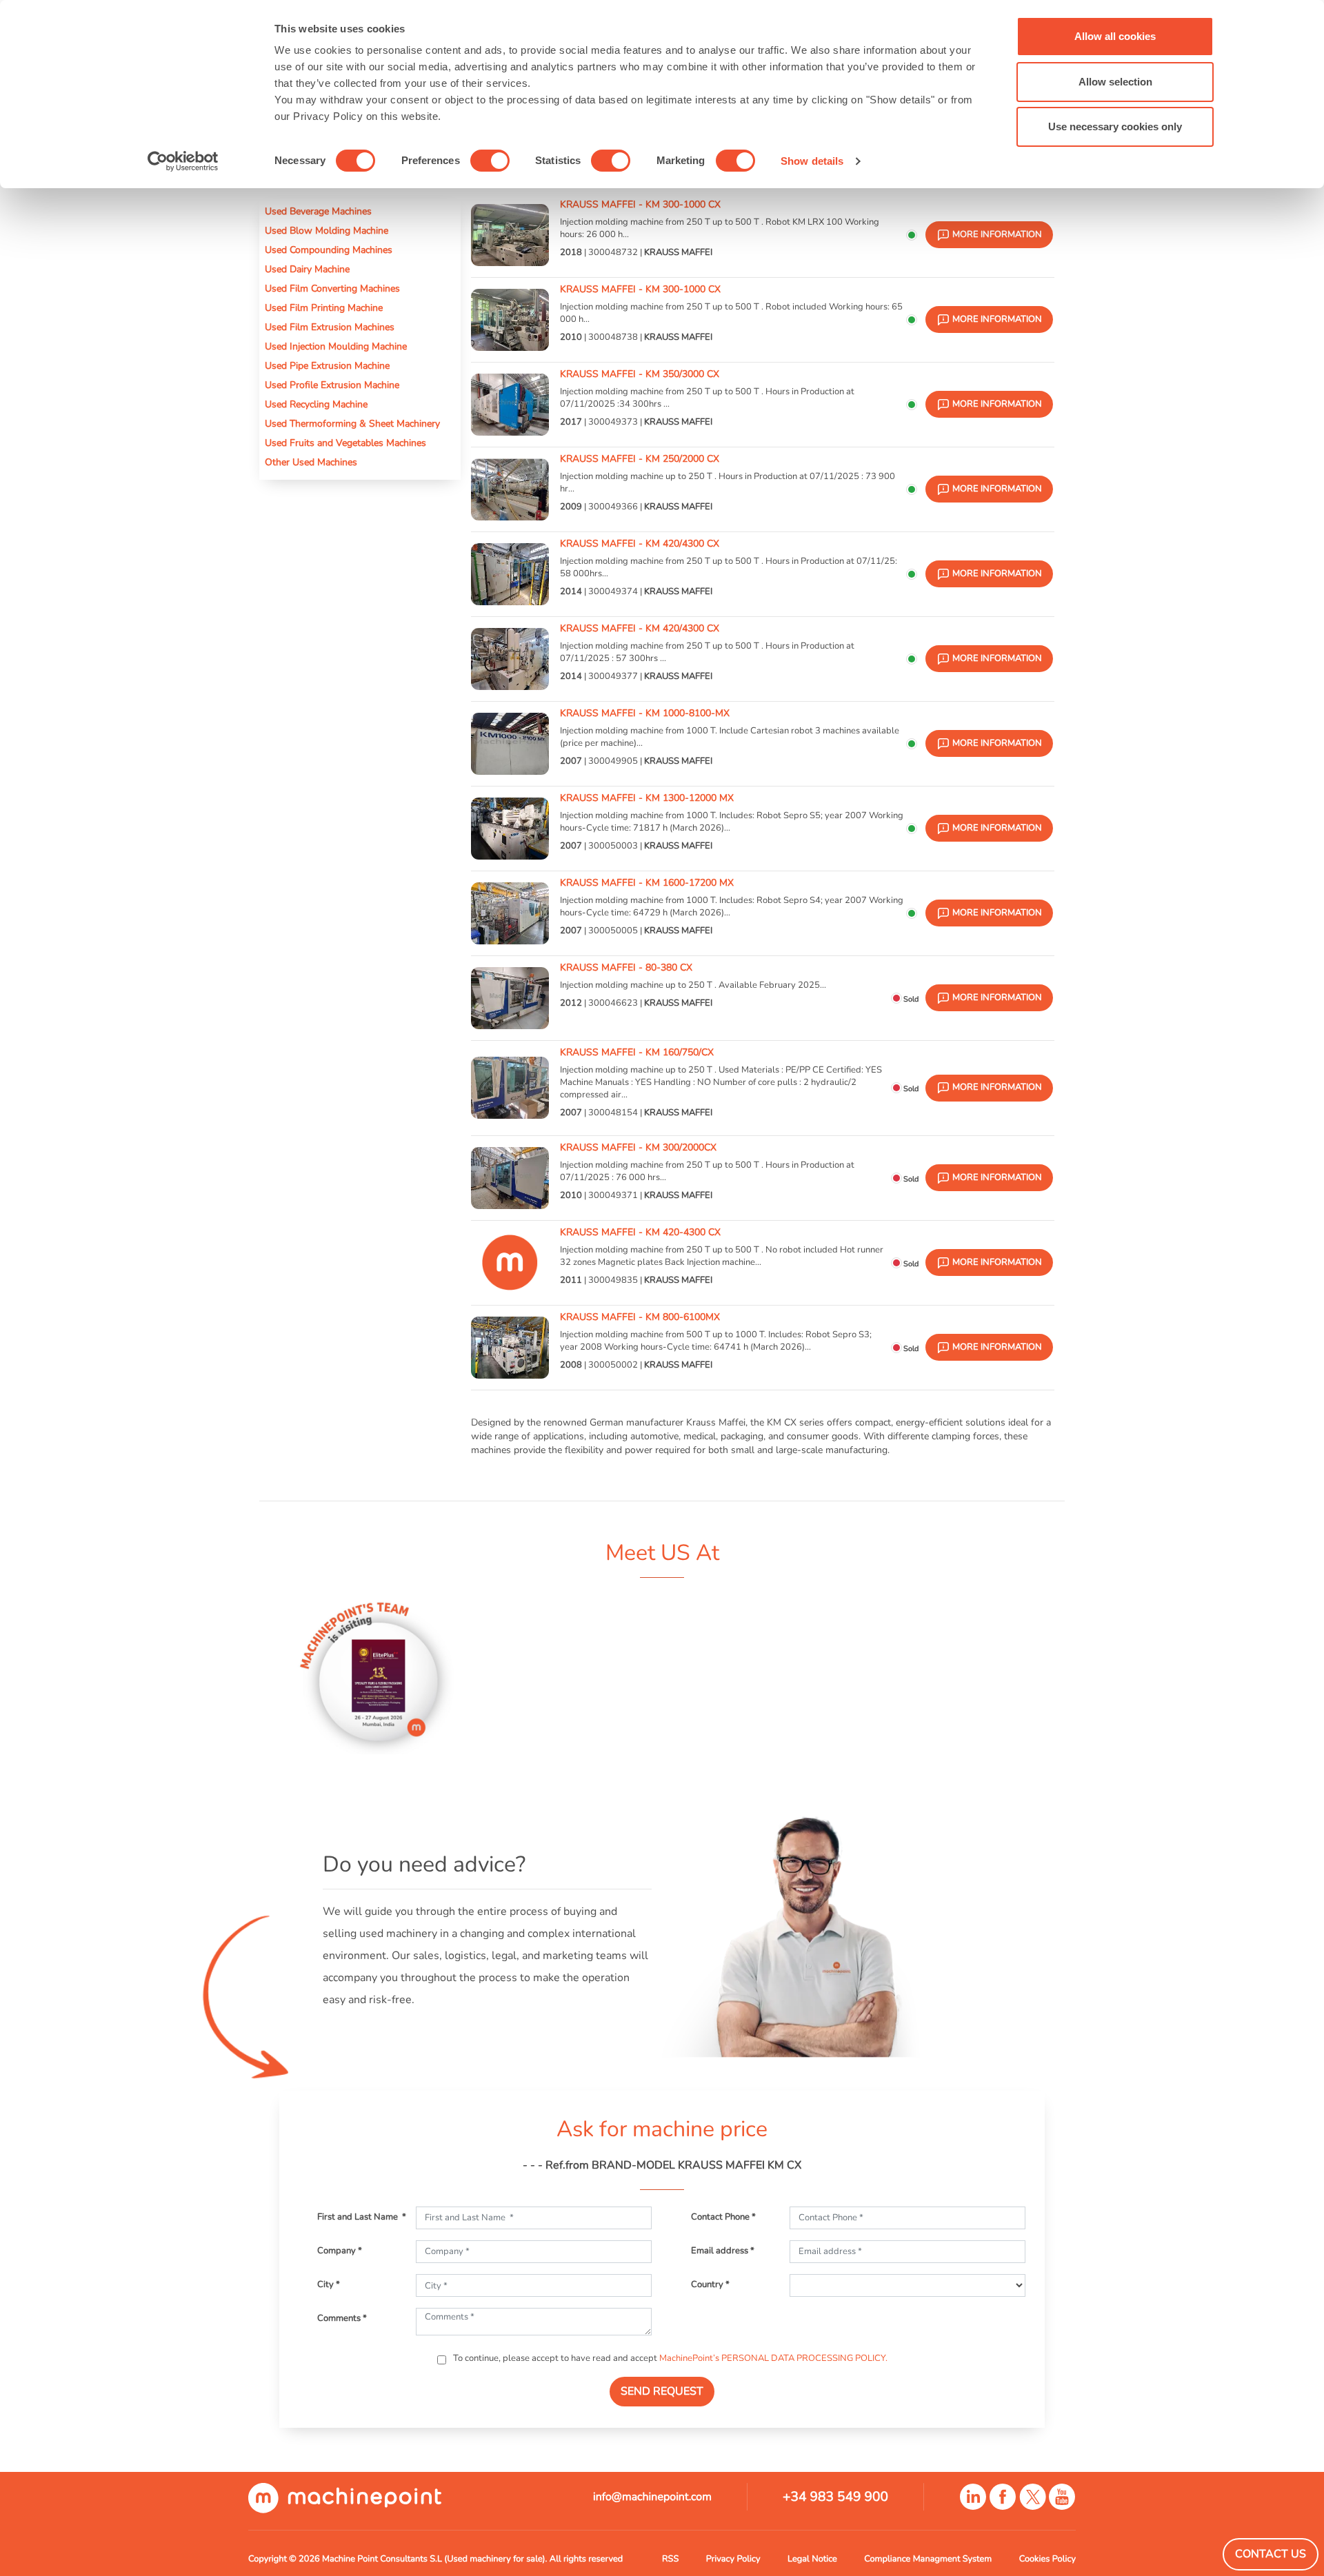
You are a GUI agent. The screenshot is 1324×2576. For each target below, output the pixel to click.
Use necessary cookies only (1115, 126)
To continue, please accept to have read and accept (669, 2358)
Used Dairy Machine (307, 269)
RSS (670, 2559)
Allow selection (1115, 82)
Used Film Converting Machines (332, 288)
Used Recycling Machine (316, 404)
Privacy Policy (733, 2559)
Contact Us (1271, 2554)
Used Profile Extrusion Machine (332, 385)
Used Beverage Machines (318, 211)
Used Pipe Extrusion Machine (327, 365)
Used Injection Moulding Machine (336, 346)
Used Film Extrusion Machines (330, 327)
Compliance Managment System (928, 2559)
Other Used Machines (311, 462)
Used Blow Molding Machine (327, 230)
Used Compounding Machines (329, 250)
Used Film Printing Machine (324, 307)
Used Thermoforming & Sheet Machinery (352, 423)
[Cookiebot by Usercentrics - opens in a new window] (183, 161)
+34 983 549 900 (835, 2497)
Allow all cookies (1115, 36)
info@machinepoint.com (652, 2497)
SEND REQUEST (662, 2391)
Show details (812, 161)
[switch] (490, 161)
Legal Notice (812, 2559)
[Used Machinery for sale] (345, 2497)
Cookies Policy (1047, 2559)
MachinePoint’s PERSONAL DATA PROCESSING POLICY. (773, 2358)
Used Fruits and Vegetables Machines (345, 443)
